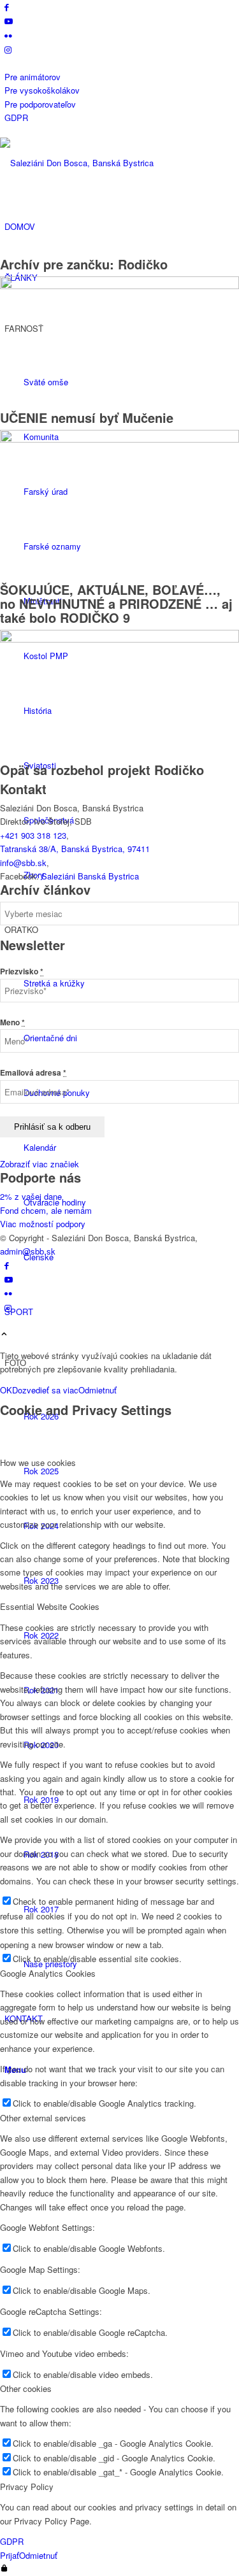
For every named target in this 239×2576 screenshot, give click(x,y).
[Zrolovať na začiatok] (4, 1334)
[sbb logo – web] (96, 163)
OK (6, 1390)
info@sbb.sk (23, 863)
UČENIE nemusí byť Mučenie (87, 417)
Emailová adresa (33, 1073)
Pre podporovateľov (40, 104)
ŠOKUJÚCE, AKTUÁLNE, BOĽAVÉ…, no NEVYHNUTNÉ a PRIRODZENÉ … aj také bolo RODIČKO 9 (116, 603)
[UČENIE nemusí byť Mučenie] (119, 286)
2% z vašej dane (31, 1196)
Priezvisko (22, 971)
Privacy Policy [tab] (27, 2487)
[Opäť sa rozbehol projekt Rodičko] (119, 639)
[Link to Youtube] (9, 21)
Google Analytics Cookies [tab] (48, 1973)
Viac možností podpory (43, 1224)
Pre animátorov (33, 77)
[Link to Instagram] (8, 49)
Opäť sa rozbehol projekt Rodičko (102, 770)
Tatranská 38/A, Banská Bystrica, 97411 (75, 849)
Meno (12, 1022)
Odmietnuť (98, 1390)
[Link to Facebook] (7, 7)
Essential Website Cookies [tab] (50, 1606)
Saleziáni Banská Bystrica (90, 876)
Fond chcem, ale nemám (46, 1210)
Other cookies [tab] (26, 2388)
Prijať (10, 2555)
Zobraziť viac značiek (40, 1164)
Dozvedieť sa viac (45, 1390)
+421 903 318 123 (33, 835)
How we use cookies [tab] (38, 1462)
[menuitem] (122, 77)
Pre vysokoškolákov (42, 90)
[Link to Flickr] (8, 35)
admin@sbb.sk (28, 1251)
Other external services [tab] (43, 2118)
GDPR (16, 117)
